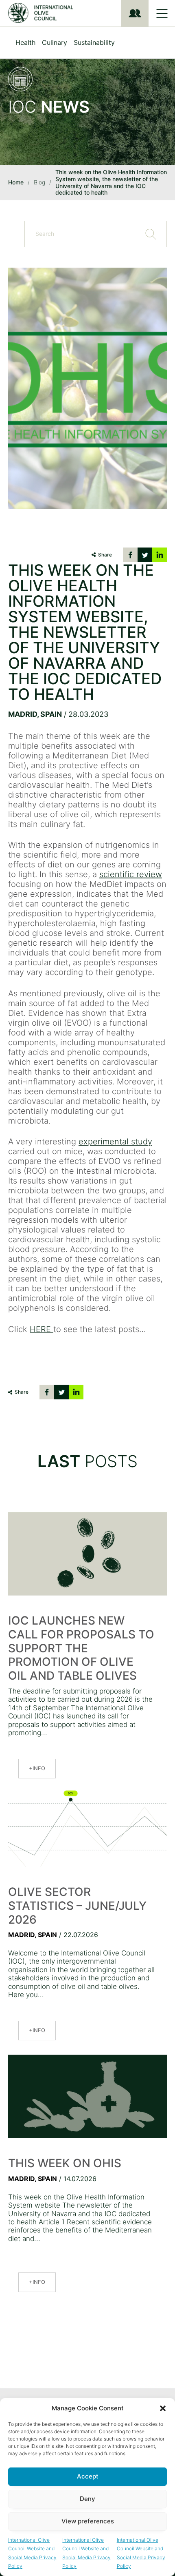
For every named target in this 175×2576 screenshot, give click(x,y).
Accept (88, 2476)
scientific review (131, 874)
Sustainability (94, 42)
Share (105, 555)
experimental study (115, 1142)
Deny (87, 2499)
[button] (163, 2408)
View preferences (88, 2521)
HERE (42, 1329)
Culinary (55, 42)
